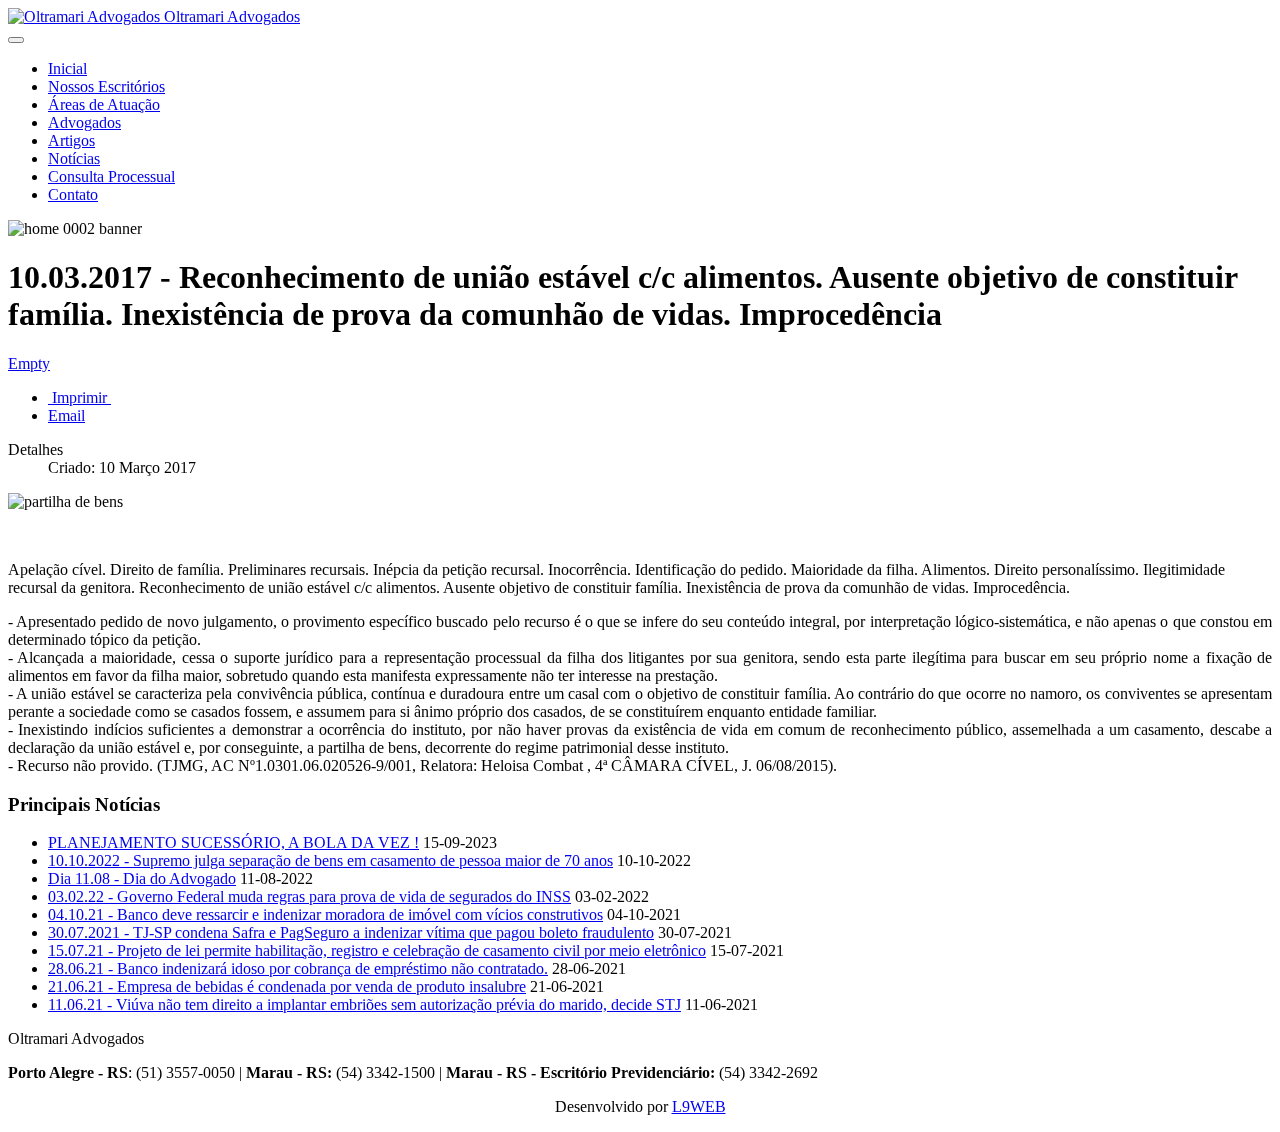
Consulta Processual (111, 176)
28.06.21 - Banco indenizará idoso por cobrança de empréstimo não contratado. (298, 968)
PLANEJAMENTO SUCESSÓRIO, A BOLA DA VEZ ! (233, 842)
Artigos (71, 140)
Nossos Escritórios (106, 86)
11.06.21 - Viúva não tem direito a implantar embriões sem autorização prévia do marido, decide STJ (364, 1004)
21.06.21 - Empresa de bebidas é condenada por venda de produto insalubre (287, 986)
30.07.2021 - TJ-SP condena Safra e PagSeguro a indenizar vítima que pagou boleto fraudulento (351, 932)
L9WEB (699, 1106)
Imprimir (79, 397)
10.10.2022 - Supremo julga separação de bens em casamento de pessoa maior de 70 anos (330, 860)
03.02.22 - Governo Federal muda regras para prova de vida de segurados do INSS (309, 896)
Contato (73, 194)
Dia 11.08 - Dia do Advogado (142, 878)
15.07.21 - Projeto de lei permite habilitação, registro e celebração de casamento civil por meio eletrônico (377, 950)
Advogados (84, 122)
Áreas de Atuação (104, 104)
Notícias (74, 158)
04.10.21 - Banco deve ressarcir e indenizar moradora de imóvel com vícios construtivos (325, 914)
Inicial (67, 68)
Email (66, 415)
